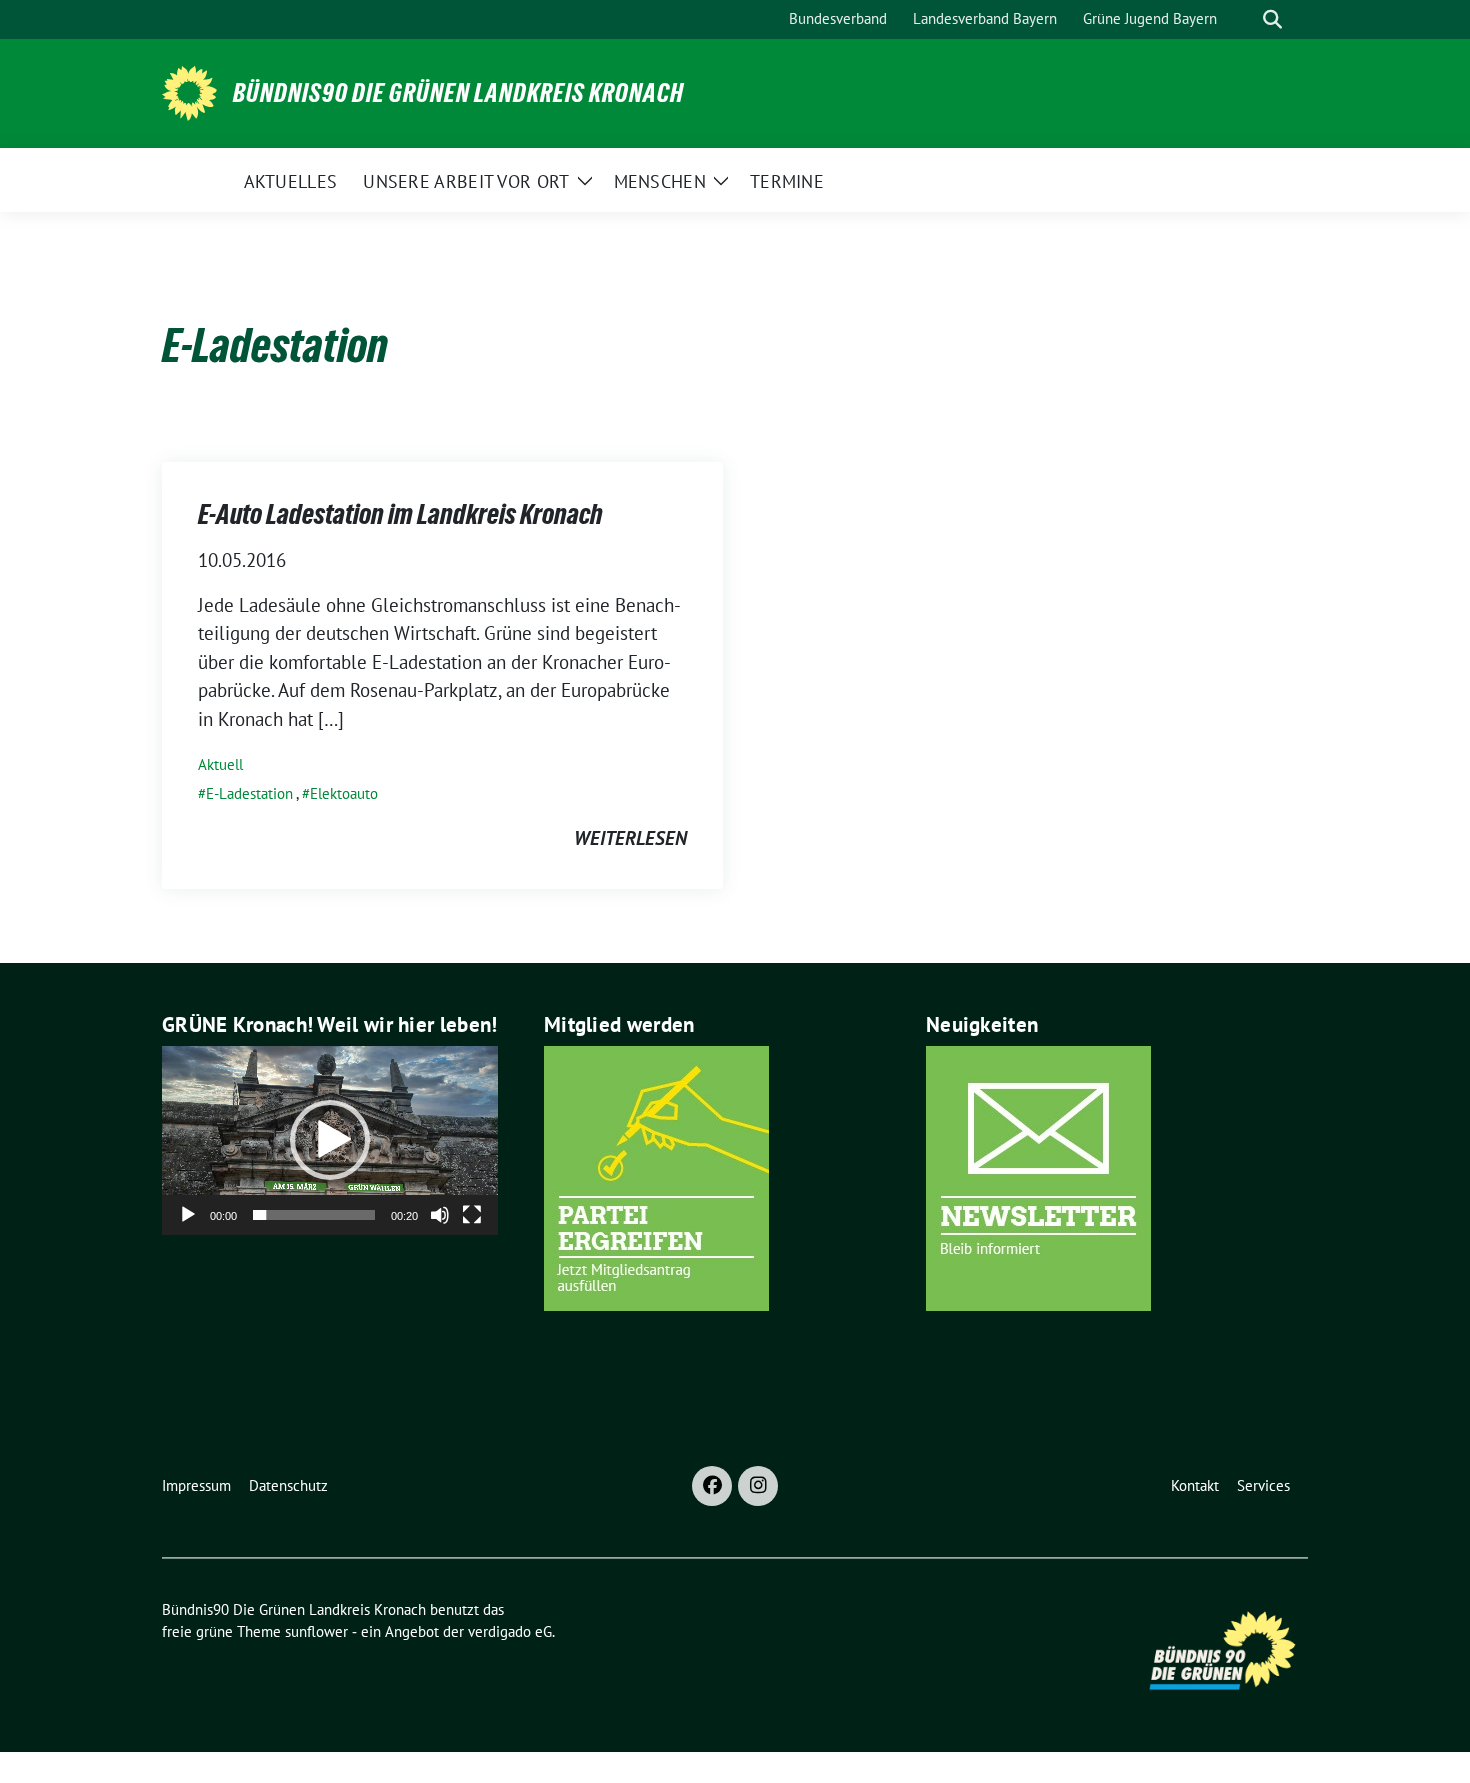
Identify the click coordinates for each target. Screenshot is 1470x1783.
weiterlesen (630, 838)
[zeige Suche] (1272, 19)
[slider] (314, 1215)
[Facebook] (712, 1486)
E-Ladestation (249, 793)
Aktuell (220, 764)
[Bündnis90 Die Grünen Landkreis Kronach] (189, 91)
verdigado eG (510, 1631)
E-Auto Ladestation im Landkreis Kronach (400, 514)
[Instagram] (758, 1486)
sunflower (316, 1631)
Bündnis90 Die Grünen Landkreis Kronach (458, 93)
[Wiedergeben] (188, 1215)
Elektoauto (344, 793)
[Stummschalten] (440, 1215)
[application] (330, 1140)
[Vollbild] (472, 1215)
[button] (330, 1140)
